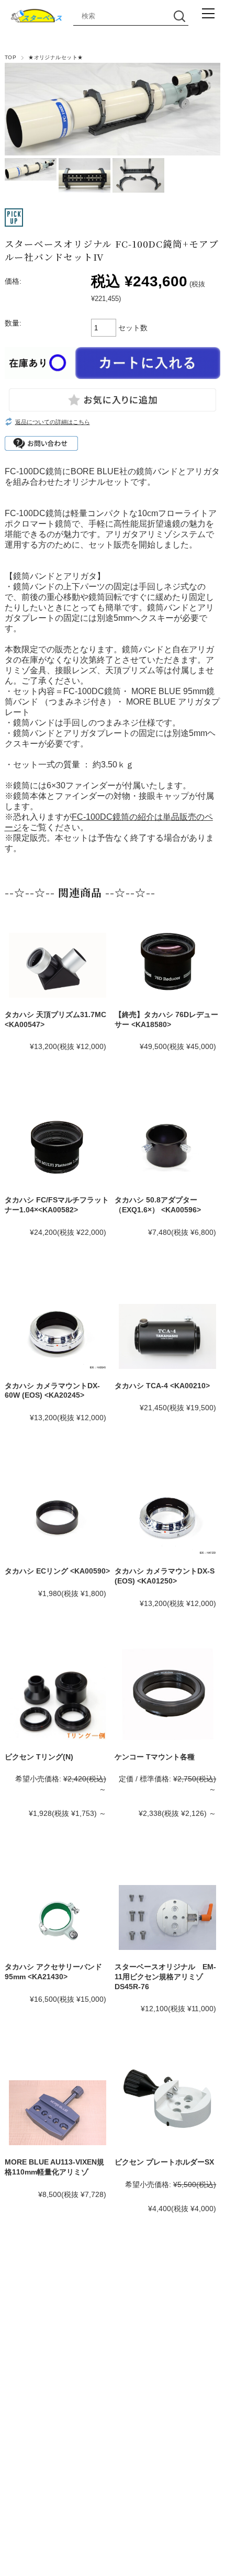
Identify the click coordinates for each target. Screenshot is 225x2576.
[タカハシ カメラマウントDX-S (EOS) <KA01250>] (167, 1518)
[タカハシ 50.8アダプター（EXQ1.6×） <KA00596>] (167, 1147)
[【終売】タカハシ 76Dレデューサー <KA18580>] (167, 961)
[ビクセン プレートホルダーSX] (167, 2099)
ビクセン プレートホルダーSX (164, 2162)
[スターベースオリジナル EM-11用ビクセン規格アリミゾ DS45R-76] (167, 1917)
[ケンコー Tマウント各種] (167, 1694)
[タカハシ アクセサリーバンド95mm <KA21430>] (58, 1917)
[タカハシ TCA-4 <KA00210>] (167, 1336)
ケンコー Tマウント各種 (155, 1757)
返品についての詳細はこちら (53, 422)
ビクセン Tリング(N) (39, 1757)
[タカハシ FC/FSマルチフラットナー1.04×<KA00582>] (58, 1147)
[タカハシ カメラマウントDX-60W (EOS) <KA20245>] (58, 1332)
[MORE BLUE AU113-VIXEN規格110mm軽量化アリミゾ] (58, 2113)
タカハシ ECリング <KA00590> (57, 1571)
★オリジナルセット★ (56, 57)
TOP (10, 57)
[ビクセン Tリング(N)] (58, 1704)
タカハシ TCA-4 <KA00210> (162, 1386)
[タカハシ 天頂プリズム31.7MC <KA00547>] (58, 965)
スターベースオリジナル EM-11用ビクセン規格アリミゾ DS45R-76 (165, 1976)
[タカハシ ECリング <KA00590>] (58, 1518)
